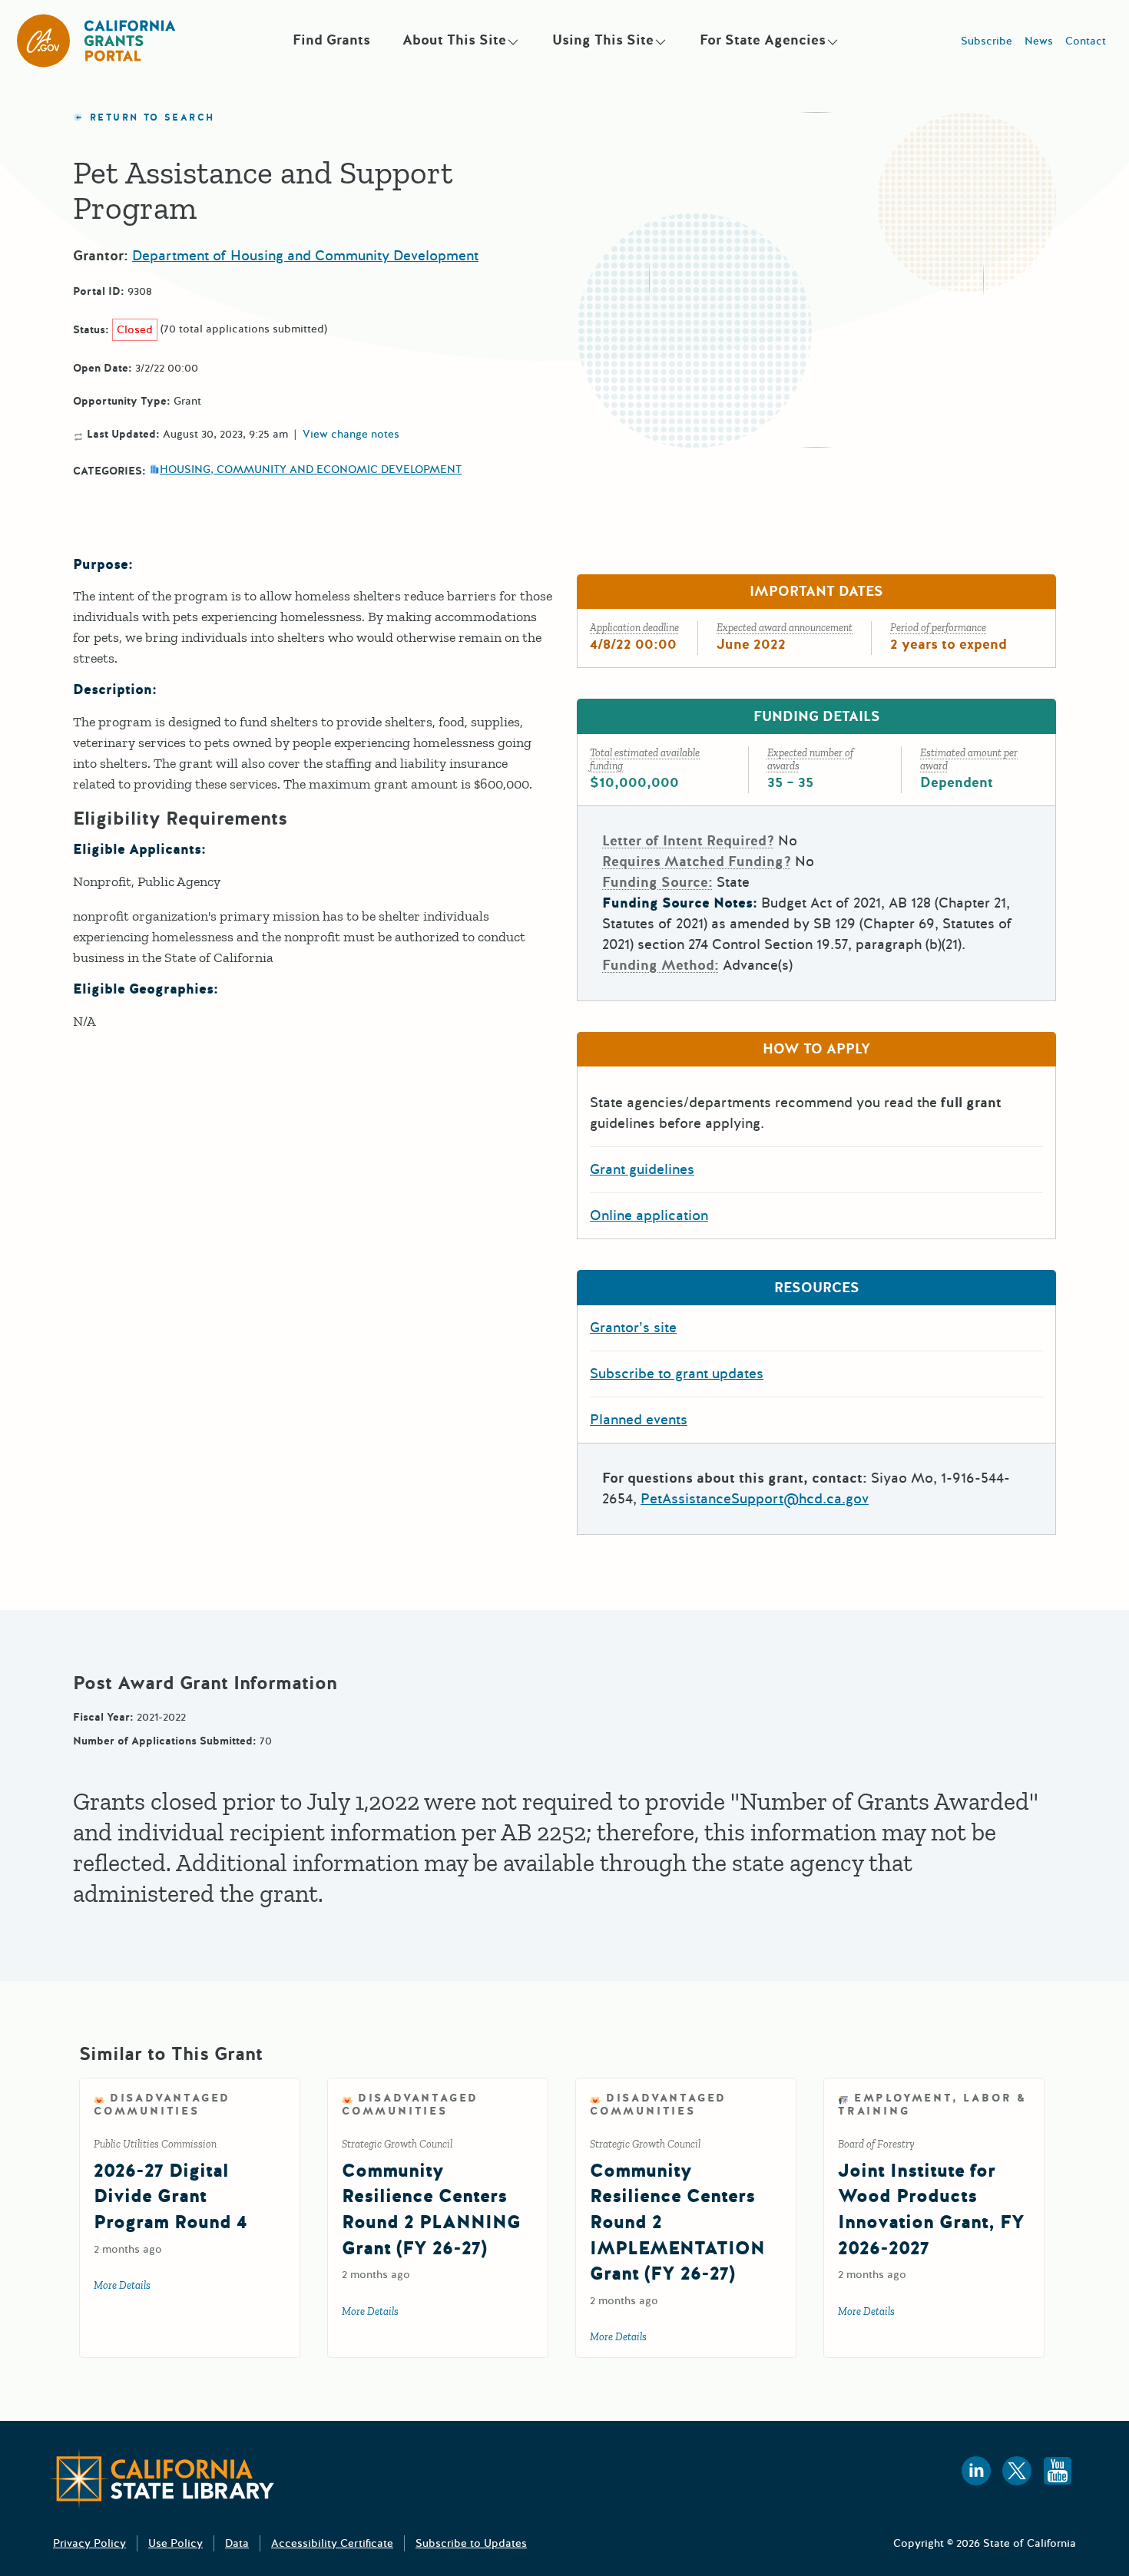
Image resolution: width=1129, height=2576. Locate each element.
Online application (649, 1215)
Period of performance (938, 628)
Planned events (639, 1420)
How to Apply (816, 1049)
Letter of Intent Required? (688, 841)
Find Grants (331, 40)
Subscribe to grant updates (677, 1374)
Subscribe (987, 41)
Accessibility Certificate (332, 2543)
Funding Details (817, 716)
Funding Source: (657, 882)
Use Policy (175, 2543)
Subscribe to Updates (471, 2543)
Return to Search (152, 118)
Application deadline (634, 628)
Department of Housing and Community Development (305, 256)
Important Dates (816, 591)
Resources (817, 1288)
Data (237, 2543)
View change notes (351, 435)
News (1039, 41)
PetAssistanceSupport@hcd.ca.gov (755, 1499)
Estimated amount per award (969, 759)
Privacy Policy (89, 2543)
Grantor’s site (633, 1328)
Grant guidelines (642, 1169)
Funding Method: (661, 965)
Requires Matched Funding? (697, 861)
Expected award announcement (785, 628)
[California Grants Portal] (97, 41)
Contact (1086, 41)
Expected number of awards (810, 759)
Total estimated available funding (645, 759)
